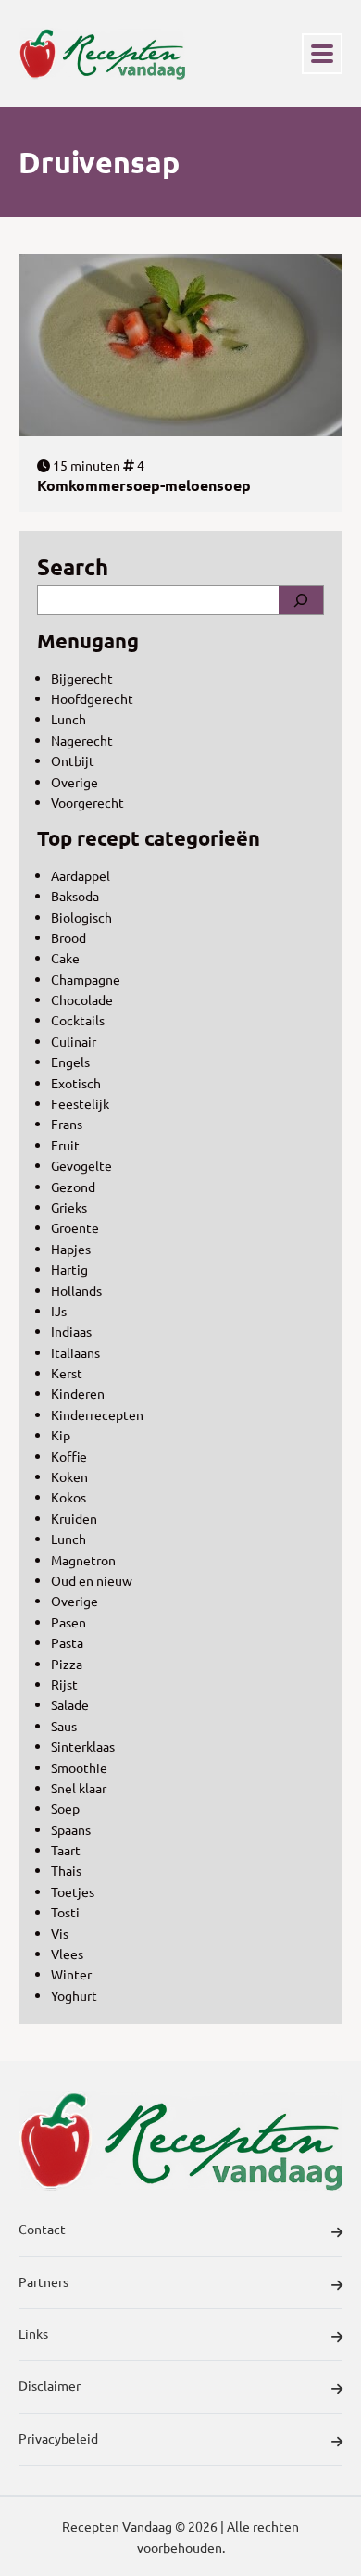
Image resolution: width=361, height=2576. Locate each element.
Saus (64, 1726)
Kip (61, 1435)
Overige (75, 782)
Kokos (68, 1497)
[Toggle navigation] (322, 54)
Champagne (86, 979)
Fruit (65, 1145)
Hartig (69, 1269)
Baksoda (75, 896)
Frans (67, 1124)
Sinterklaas (83, 1746)
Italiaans (75, 1352)
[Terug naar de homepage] (102, 54)
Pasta (67, 1642)
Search (73, 566)
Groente (75, 1227)
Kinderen (78, 1393)
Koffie (69, 1456)
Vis (60, 1933)
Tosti (65, 1912)
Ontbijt (73, 760)
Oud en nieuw (92, 1580)
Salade (70, 1704)
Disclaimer (50, 2385)
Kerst (67, 1373)
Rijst (64, 1684)
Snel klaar (79, 1788)
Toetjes (73, 1891)
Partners (44, 2281)
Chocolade (82, 999)
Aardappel (81, 875)
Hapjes (71, 1249)
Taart (66, 1850)
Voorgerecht (87, 802)
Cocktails (78, 1020)
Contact (42, 2229)
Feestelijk (80, 1103)
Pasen (68, 1622)
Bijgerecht (82, 678)
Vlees (67, 1954)
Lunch (68, 719)
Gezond (73, 1187)
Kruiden (74, 1518)
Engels (70, 1062)
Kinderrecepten (97, 1414)
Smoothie (79, 1767)
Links (33, 2333)
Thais (66, 1870)
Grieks (69, 1207)
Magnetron (83, 1560)
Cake (65, 958)
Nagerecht (82, 740)
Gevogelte (81, 1165)
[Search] (301, 600)
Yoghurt (74, 1995)
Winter (71, 1974)
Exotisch (76, 1083)
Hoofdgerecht (92, 698)
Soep (65, 1808)
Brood (68, 937)
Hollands (76, 1290)
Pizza (67, 1664)
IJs (59, 1311)
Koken (69, 1476)
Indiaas (71, 1331)
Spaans (71, 1829)
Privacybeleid (58, 2438)
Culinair (74, 1041)
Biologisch (81, 917)
